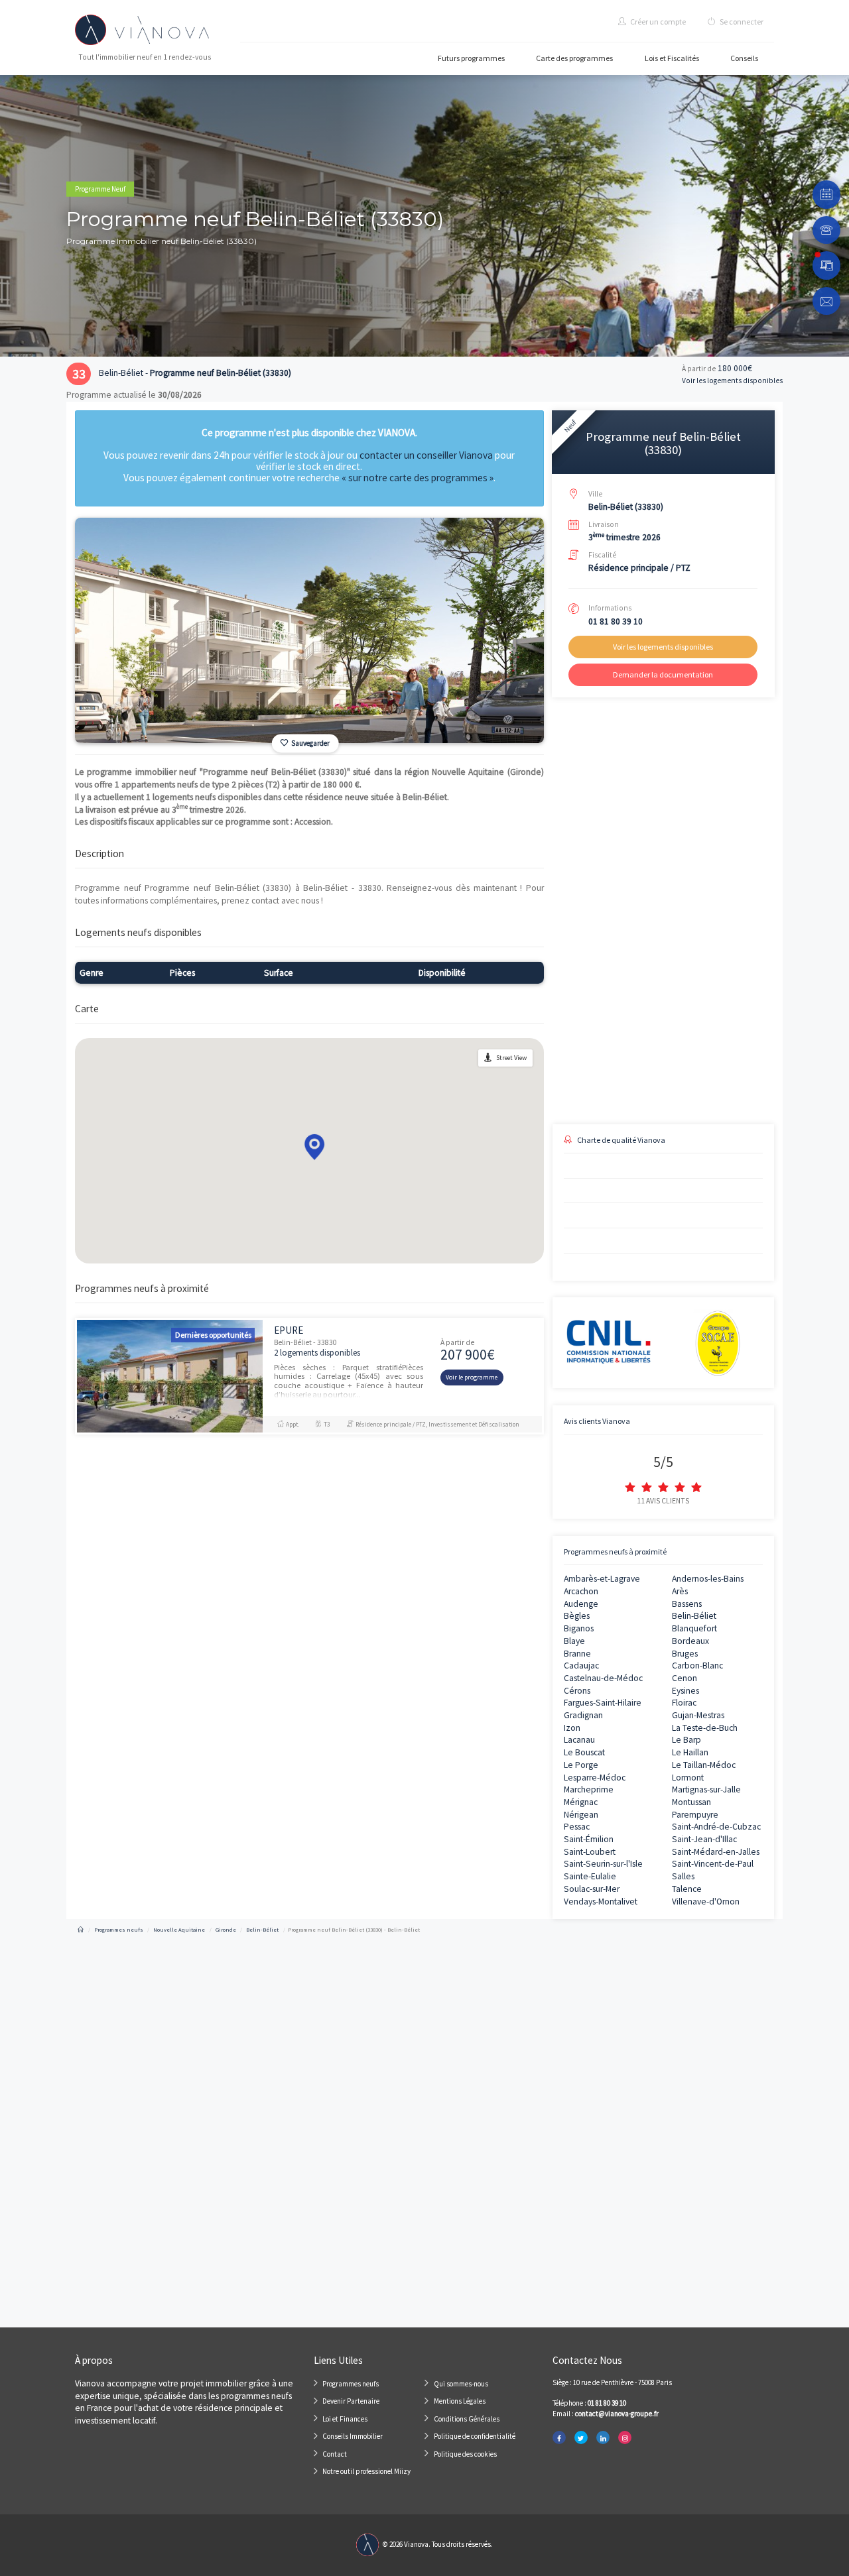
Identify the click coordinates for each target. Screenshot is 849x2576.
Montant (565, 971)
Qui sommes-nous (461, 2384)
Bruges (685, 1654)
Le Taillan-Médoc (704, 1765)
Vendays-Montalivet (601, 1902)
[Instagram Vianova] (625, 2438)
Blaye (574, 1641)
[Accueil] (81, 1930)
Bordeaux (690, 1641)
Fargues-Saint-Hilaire (603, 1703)
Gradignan (583, 1715)
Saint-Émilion (589, 1839)
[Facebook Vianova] (559, 2438)
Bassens (687, 1604)
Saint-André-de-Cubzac (716, 1827)
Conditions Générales (467, 2419)
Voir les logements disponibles (732, 381)
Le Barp (686, 1740)
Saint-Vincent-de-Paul (713, 1864)
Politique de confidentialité (475, 2436)
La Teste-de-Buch (705, 1728)
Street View (511, 1058)
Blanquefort (694, 1628)
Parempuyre (695, 1815)
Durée (670, 971)
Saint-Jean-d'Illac (704, 1839)
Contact (335, 2454)
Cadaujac (581, 1666)
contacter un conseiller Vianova (426, 455)
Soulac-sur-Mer (592, 1889)
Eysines (686, 1691)
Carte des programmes (574, 58)
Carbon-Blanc (697, 1666)
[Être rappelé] (827, 230)
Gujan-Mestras (698, 1715)
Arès (680, 1591)
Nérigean (581, 1815)
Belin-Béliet (694, 1616)
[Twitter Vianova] (581, 2438)
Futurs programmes (471, 58)
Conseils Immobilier (353, 2436)
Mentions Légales (460, 2401)
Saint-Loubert (590, 1852)
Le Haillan (690, 1752)
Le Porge (581, 1765)
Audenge (581, 1604)
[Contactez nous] (827, 301)
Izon (572, 1728)
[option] (309, 630)
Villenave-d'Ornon (706, 1902)
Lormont (688, 1778)
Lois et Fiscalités (672, 58)
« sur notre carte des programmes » (418, 478)
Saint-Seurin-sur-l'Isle (603, 1864)
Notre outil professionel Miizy (366, 2471)
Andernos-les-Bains (708, 1579)
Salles (683, 1876)
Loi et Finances (345, 2419)
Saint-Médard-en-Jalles (716, 1852)
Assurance (677, 1017)
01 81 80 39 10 (616, 621)
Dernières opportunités (213, 1335)
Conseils (744, 58)
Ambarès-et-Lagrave (602, 1579)
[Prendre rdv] (827, 195)
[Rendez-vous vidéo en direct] (827, 265)
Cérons (577, 1691)
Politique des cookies (465, 2454)
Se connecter (741, 22)
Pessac (577, 1827)
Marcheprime (589, 1789)
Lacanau (579, 1740)
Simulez (652, 1071)
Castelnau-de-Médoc (603, 1678)
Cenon (685, 1678)
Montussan (691, 1802)
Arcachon (581, 1591)
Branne (577, 1654)
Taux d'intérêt (573, 1017)
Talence (687, 1889)
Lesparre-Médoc (595, 1778)
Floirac (684, 1703)
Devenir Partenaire (351, 2401)
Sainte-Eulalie (590, 1876)
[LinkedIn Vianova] (603, 2438)
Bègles (577, 1616)
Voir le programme (472, 1377)
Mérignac (581, 1802)
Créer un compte (657, 22)
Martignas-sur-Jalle (706, 1789)
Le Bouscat (584, 1752)
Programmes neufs (351, 2384)
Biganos (579, 1628)
